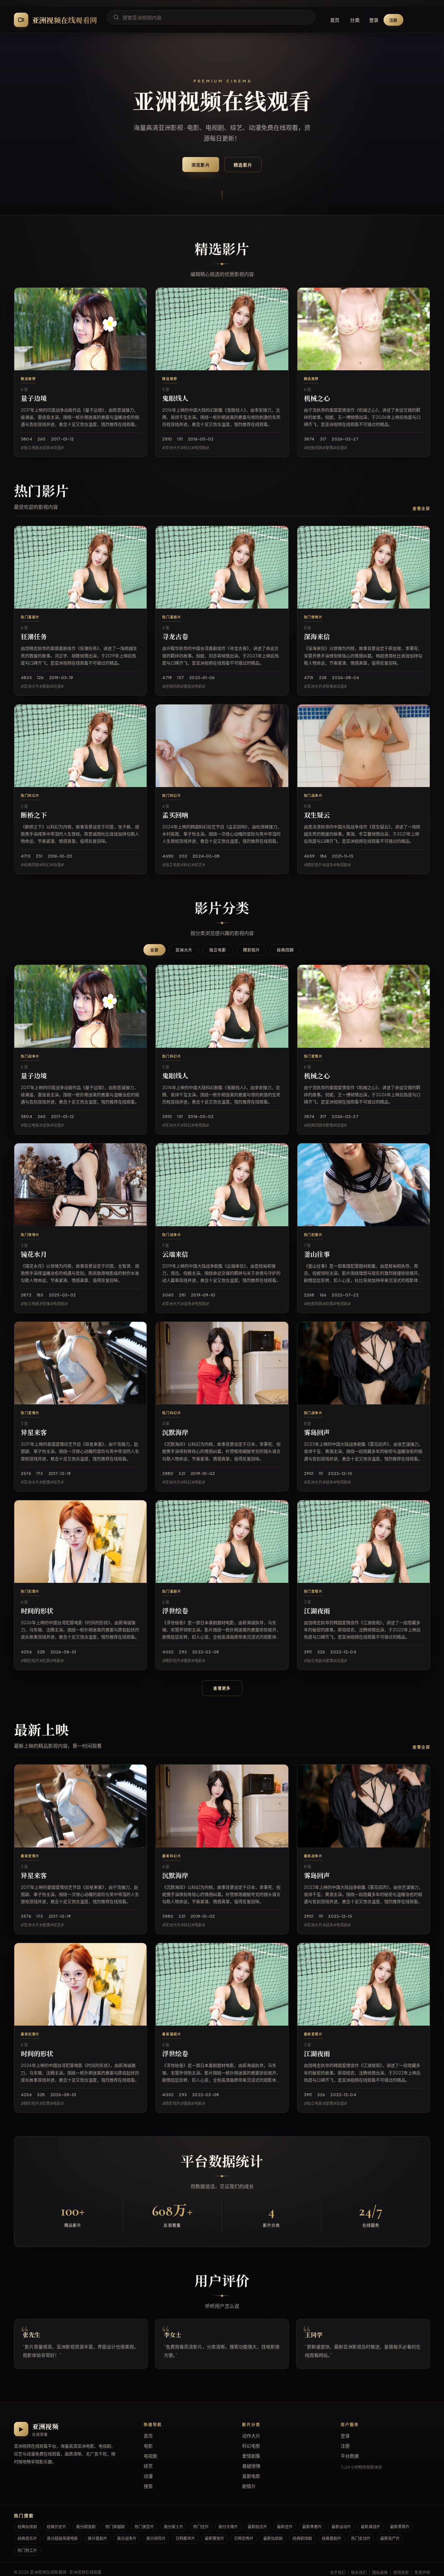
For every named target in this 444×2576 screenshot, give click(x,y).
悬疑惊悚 (251, 2466)
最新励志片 (257, 2527)
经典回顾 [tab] (285, 950)
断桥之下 (34, 816)
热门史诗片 (361, 2538)
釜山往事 (317, 1255)
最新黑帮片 (400, 2527)
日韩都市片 (185, 2538)
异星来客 (34, 1433)
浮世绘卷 (175, 1611)
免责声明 (422, 2573)
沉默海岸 (175, 1433)
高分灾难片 (228, 2527)
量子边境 (34, 399)
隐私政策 (380, 2573)
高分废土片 (174, 2527)
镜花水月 (34, 1255)
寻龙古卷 (175, 637)
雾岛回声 (317, 1433)
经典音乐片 (27, 2538)
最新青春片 (312, 2527)
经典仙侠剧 (27, 2527)
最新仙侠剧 (273, 2538)
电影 (148, 2446)
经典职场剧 (302, 2538)
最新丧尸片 (390, 2538)
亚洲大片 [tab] (184, 950)
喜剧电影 (251, 2476)
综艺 (148, 2466)
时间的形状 (37, 1611)
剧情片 (249, 2486)
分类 (355, 20)
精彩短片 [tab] (252, 950)
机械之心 (317, 399)
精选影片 (243, 165)
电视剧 (150, 2456)
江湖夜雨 (317, 1611)
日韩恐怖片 (244, 2538)
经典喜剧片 (332, 2538)
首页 (335, 20)
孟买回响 (175, 816)
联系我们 (359, 2573)
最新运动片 (341, 2527)
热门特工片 (27, 2550)
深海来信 (317, 637)
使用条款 (401, 2573)
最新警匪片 (215, 2538)
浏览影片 (201, 165)
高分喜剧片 (98, 2538)
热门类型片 (144, 2527)
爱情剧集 (251, 2456)
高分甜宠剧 (86, 2527)
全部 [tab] (154, 950)
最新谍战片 (371, 2527)
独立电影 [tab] (218, 950)
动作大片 (251, 2436)
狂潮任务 (34, 637)
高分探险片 (156, 2538)
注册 (394, 20)
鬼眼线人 (175, 399)
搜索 (148, 2486)
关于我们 (338, 2573)
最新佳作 (285, 2527)
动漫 (148, 2476)
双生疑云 (317, 816)
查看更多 (222, 1688)
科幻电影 (251, 2446)
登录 (374, 20)
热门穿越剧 (115, 2527)
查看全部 (421, 509)
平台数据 (350, 2456)
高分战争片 (127, 2538)
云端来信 (175, 1255)
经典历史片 (57, 2527)
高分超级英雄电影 (62, 2538)
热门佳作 (201, 2527)
